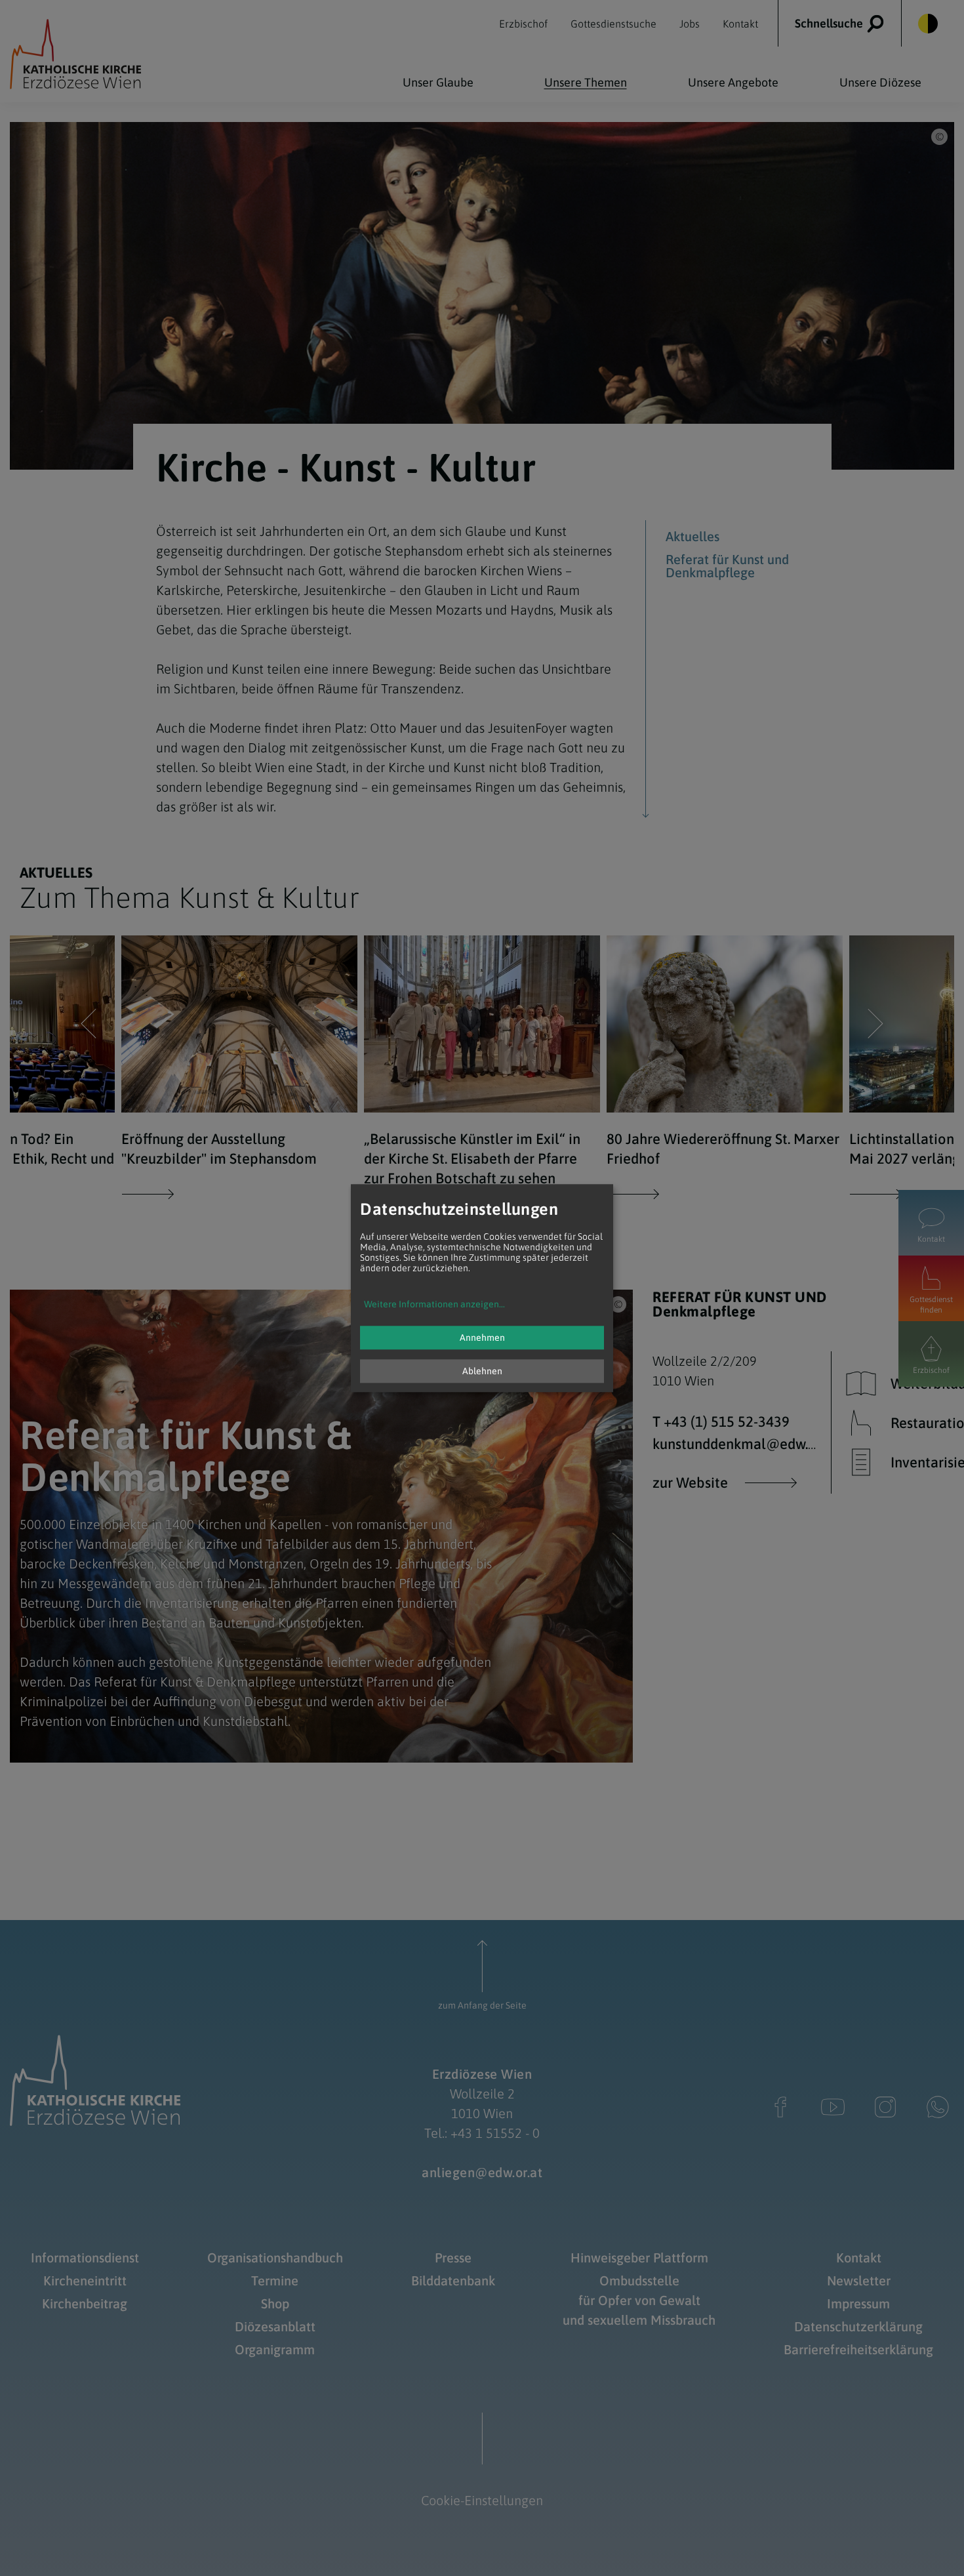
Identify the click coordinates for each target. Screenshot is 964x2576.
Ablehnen (482, 1371)
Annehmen (482, 1338)
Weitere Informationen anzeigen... (434, 1304)
